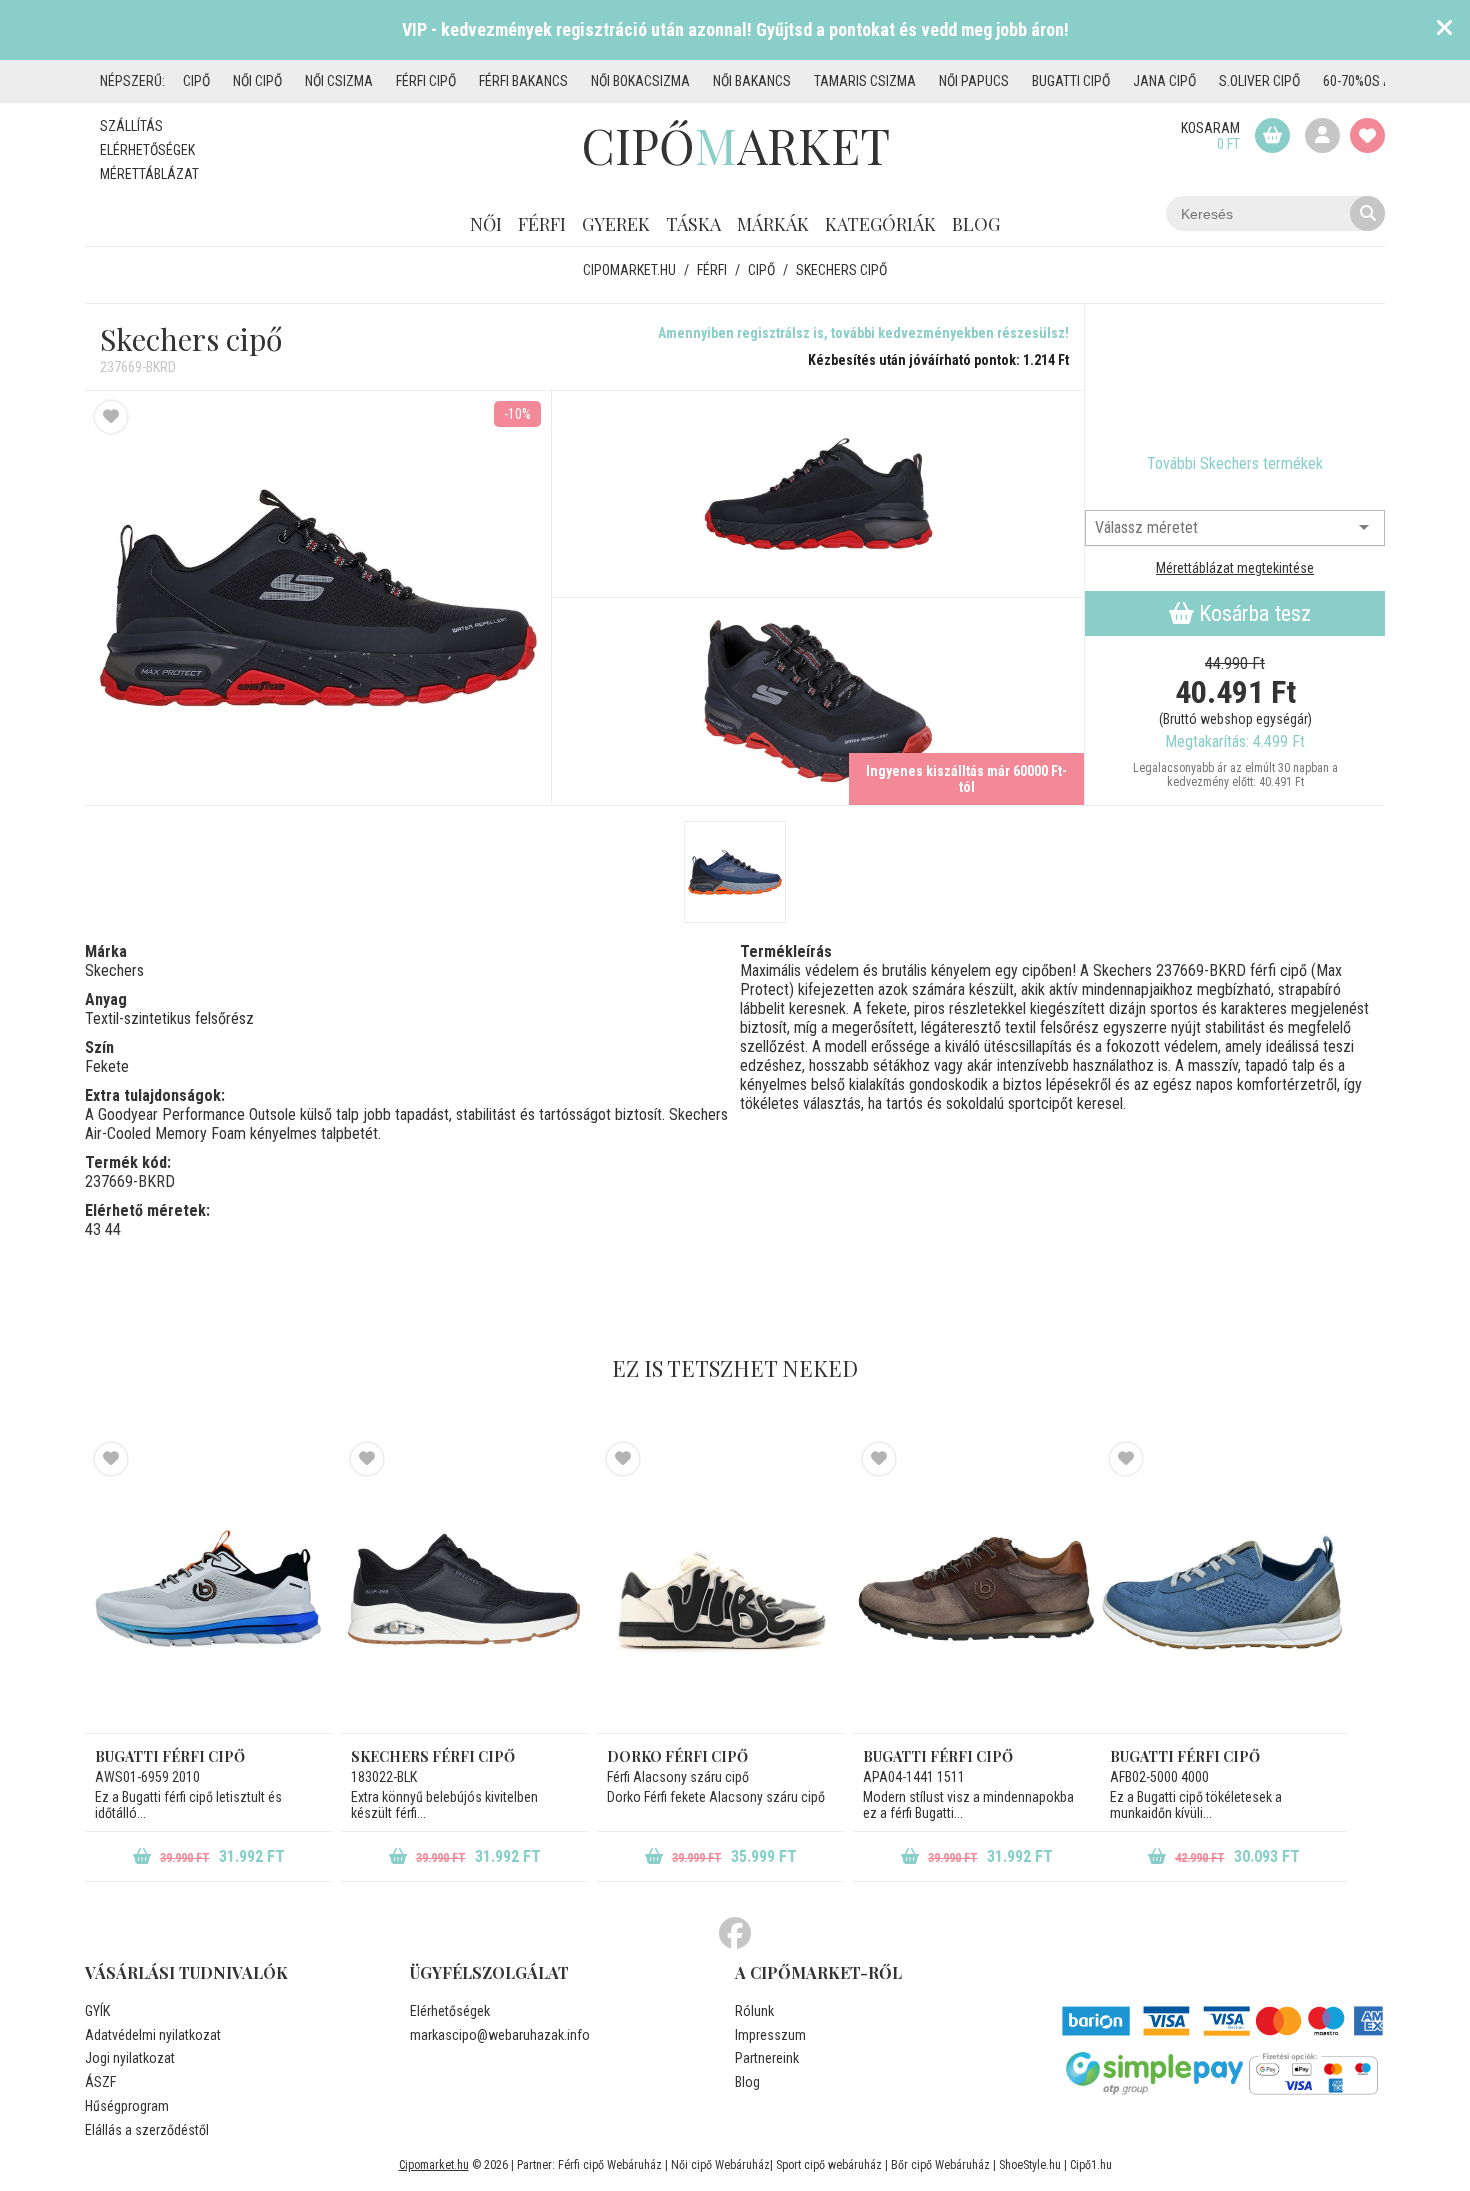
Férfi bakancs (523, 81)
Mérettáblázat (149, 174)
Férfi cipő (426, 81)
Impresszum (770, 2035)
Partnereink (767, 2058)
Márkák (773, 224)
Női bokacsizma (640, 81)
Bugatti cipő (1071, 81)
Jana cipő (1164, 81)
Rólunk (754, 2011)
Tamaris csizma (865, 81)
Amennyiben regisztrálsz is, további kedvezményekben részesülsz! (863, 333)
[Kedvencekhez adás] (111, 417)
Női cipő (257, 81)
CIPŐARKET (735, 145)
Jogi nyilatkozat (130, 2058)
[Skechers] (1235, 379)
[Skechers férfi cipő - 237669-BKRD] (818, 494)
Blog (976, 224)
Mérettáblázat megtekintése (1235, 568)
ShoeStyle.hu (1030, 2165)
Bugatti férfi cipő (170, 1756)
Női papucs (974, 81)
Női (486, 224)
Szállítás (131, 126)
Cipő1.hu (1091, 2165)
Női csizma (339, 81)
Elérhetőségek (147, 150)
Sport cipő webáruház (829, 2165)
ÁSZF (100, 2082)
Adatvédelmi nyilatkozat (153, 2035)
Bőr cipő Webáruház (940, 2165)
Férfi (542, 224)
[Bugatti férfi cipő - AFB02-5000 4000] (1223, 1588)
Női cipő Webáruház (720, 2165)
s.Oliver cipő (1259, 81)
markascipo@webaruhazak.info (500, 2035)
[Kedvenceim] (1367, 135)
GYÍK (97, 2011)
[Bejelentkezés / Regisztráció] (1322, 135)
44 (113, 1229)
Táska (693, 224)
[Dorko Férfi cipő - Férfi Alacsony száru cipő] (720, 1588)
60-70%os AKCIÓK (1374, 81)
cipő (196, 81)
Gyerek (616, 224)
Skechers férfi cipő (433, 1756)
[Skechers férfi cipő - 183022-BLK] (464, 1588)
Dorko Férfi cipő (677, 1756)
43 (93, 1229)
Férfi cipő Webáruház (610, 2165)
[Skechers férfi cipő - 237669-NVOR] (735, 872)
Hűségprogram (127, 2106)
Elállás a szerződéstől (147, 2130)
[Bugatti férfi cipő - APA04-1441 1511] (976, 1588)
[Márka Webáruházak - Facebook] (735, 1934)
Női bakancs (752, 81)
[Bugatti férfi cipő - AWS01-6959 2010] (208, 1588)
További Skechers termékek (1235, 463)
